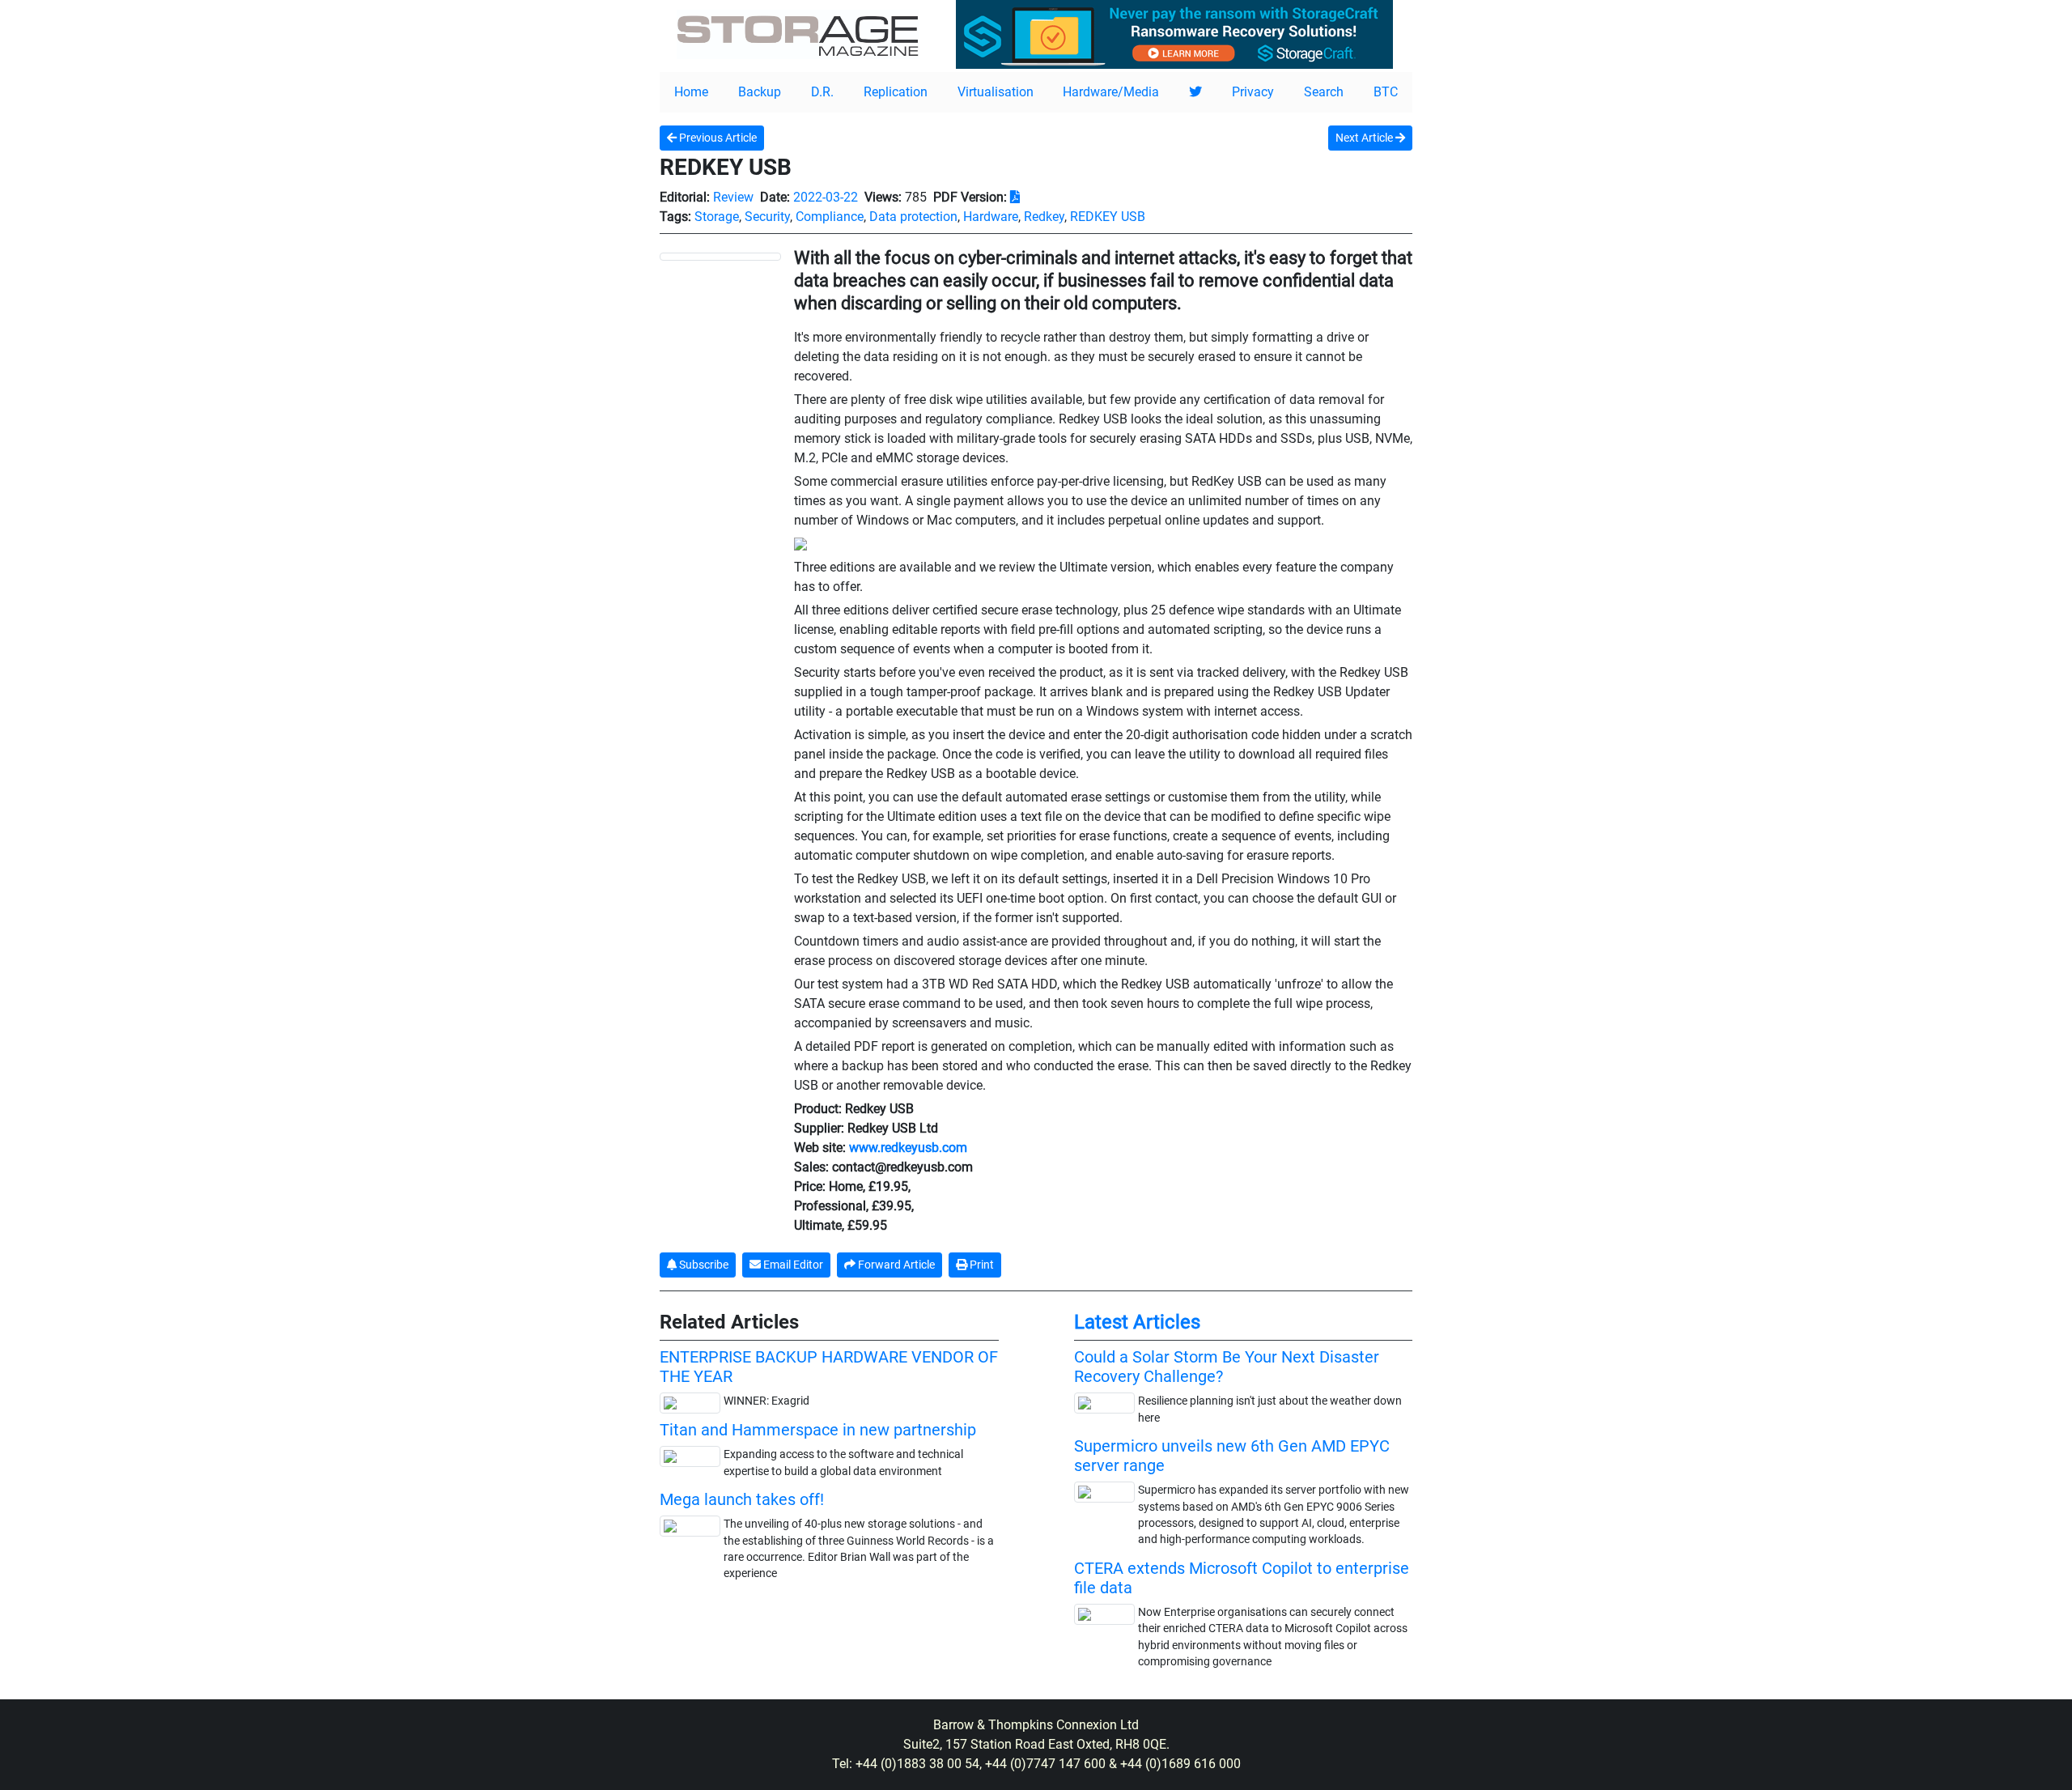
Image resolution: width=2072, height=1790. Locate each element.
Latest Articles (1137, 1322)
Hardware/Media (1111, 92)
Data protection (913, 217)
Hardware (991, 217)
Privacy (1253, 92)
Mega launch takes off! (742, 1499)
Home (691, 92)
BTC (1386, 92)
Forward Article (895, 1265)
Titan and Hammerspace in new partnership (818, 1430)
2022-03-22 (826, 197)
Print (981, 1265)
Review (733, 197)
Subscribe (703, 1265)
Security (767, 217)
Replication (896, 92)
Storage (717, 217)
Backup (760, 92)
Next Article (1365, 138)
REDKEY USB (1108, 217)
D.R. (822, 92)
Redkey (1044, 217)
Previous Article (717, 138)
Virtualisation (996, 92)
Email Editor (792, 1265)
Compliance (830, 217)
